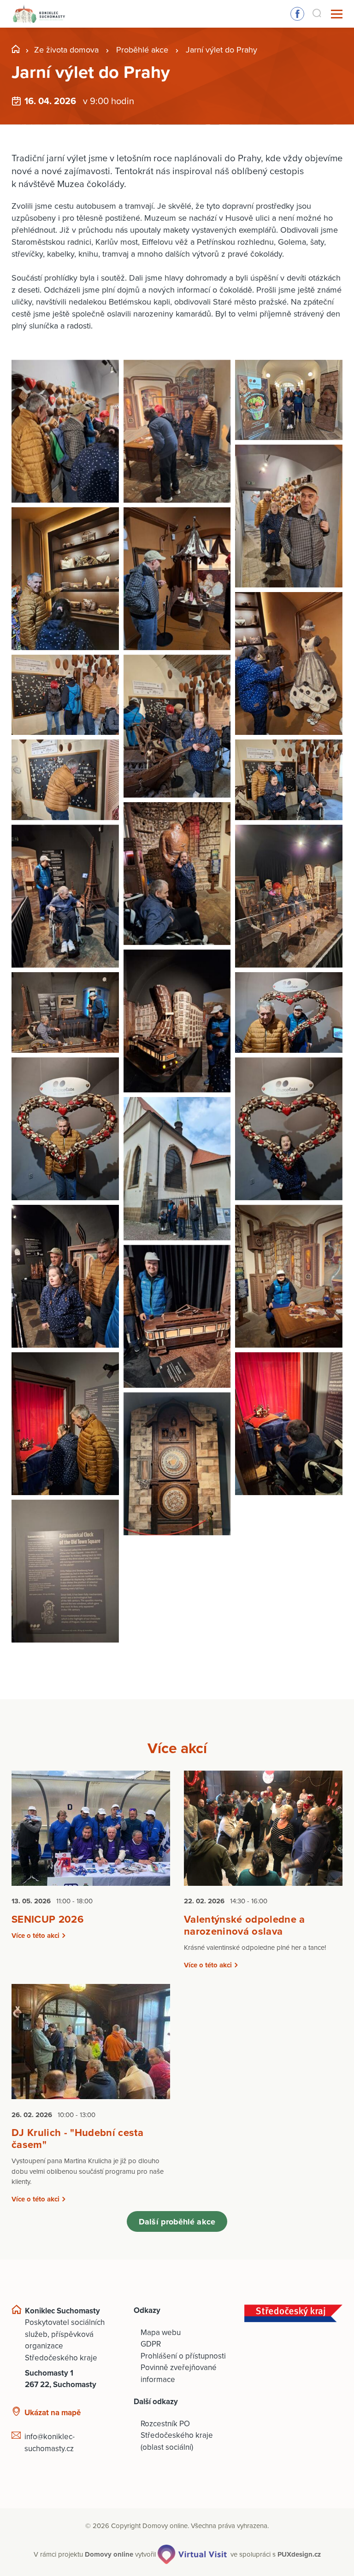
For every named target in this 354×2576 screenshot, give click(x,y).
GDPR (151, 2344)
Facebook (297, 14)
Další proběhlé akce (177, 2222)
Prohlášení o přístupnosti (183, 2356)
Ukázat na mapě (53, 2413)
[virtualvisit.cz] (192, 2554)
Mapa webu (161, 2332)
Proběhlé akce (142, 50)
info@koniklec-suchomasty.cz (50, 2443)
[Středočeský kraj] (293, 2313)
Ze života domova (66, 50)
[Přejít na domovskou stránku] (39, 14)
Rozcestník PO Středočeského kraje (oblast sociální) (177, 2435)
